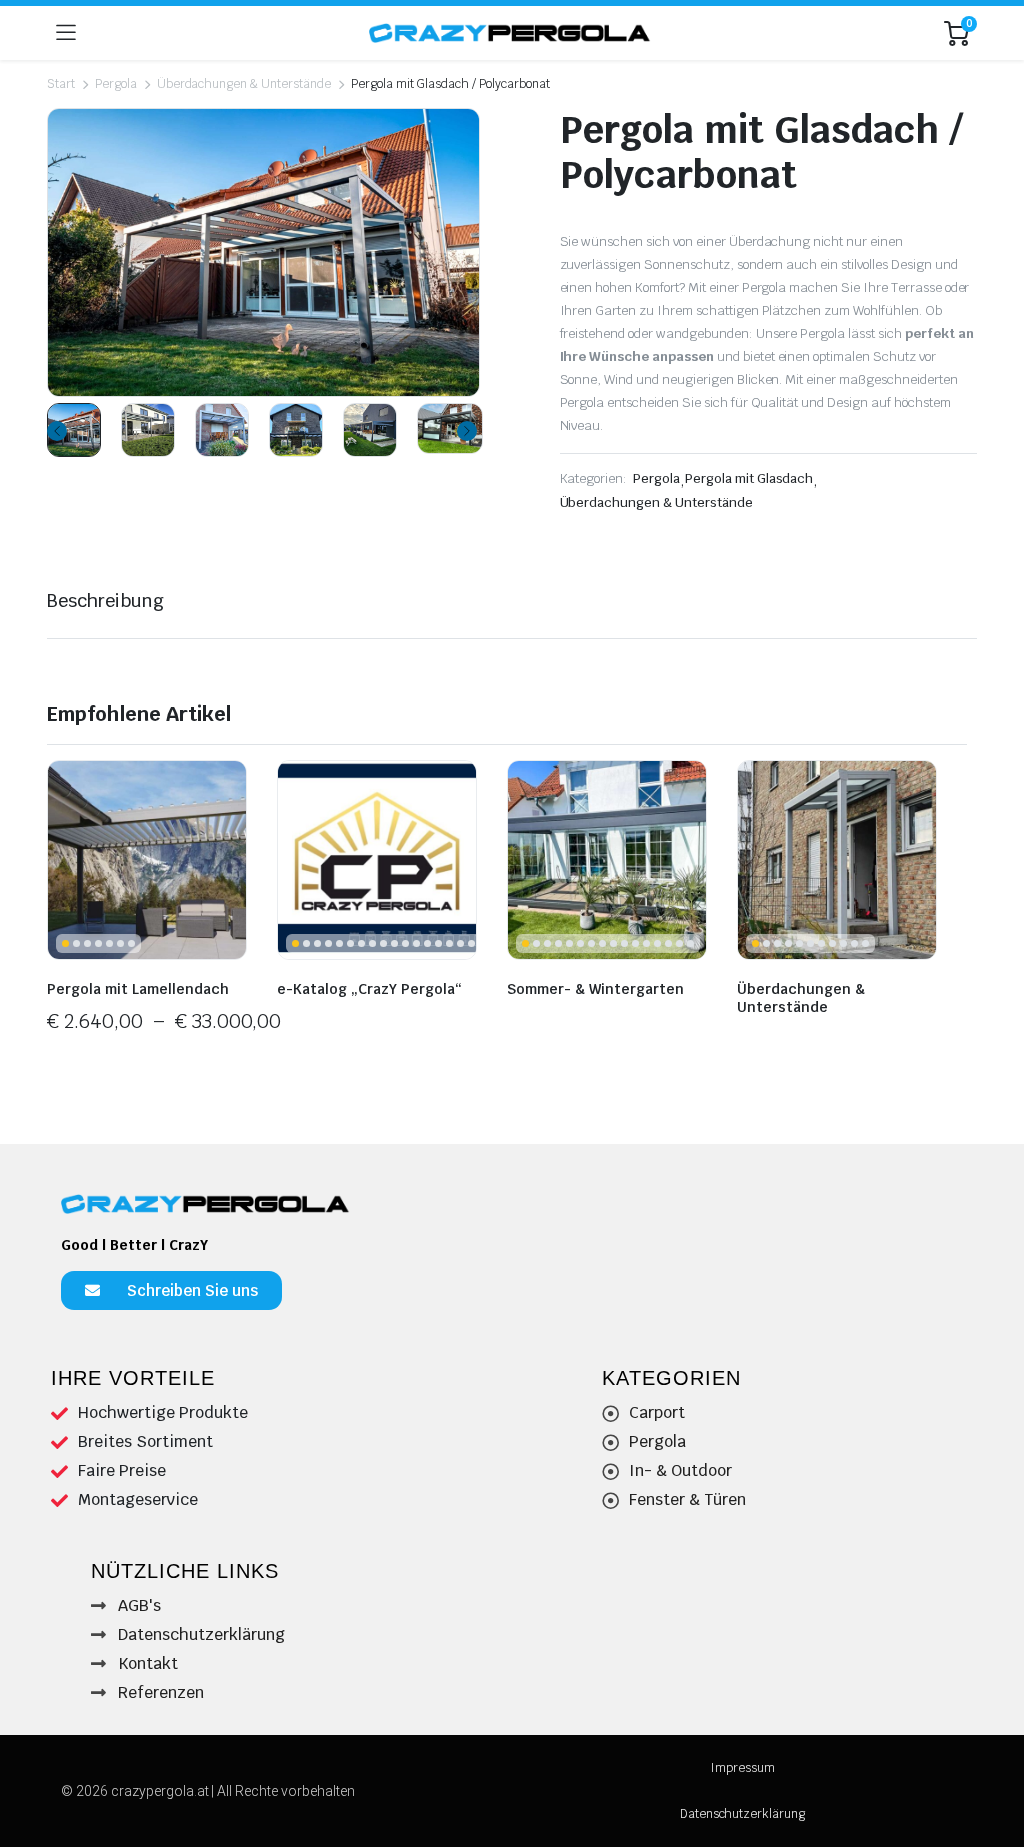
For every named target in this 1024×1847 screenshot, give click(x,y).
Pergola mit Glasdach (749, 478)
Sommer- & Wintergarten (595, 989)
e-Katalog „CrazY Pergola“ (369, 989)
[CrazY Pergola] (510, 32)
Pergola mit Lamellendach (138, 989)
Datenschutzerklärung (742, 1814)
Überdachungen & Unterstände (244, 84)
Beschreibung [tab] (105, 600)
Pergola (116, 84)
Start (61, 84)
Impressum (742, 1768)
